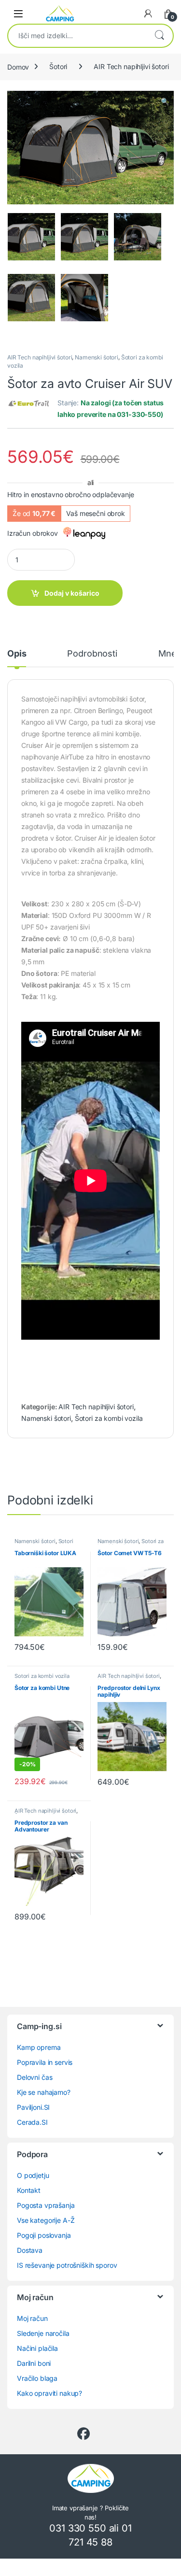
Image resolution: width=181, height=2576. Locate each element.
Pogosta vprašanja (46, 2205)
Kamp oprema (39, 2047)
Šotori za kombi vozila (109, 1418)
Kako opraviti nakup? (49, 2393)
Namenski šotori (97, 357)
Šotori (58, 66)
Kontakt (29, 2190)
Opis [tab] (17, 654)
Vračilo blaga (37, 2378)
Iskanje (159, 36)
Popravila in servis (45, 2062)
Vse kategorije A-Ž (46, 2220)
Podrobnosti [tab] (92, 654)
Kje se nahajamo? (44, 2092)
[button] (165, 101)
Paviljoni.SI (33, 2107)
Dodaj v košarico (72, 593)
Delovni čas (35, 2077)
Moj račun (32, 2318)
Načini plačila (37, 2348)
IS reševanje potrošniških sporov (67, 2265)
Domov (18, 66)
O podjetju (33, 2175)
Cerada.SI (32, 2122)
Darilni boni (34, 2363)
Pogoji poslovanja (44, 2235)
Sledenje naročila (43, 2333)
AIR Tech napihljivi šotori (131, 66)
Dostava (30, 2250)
